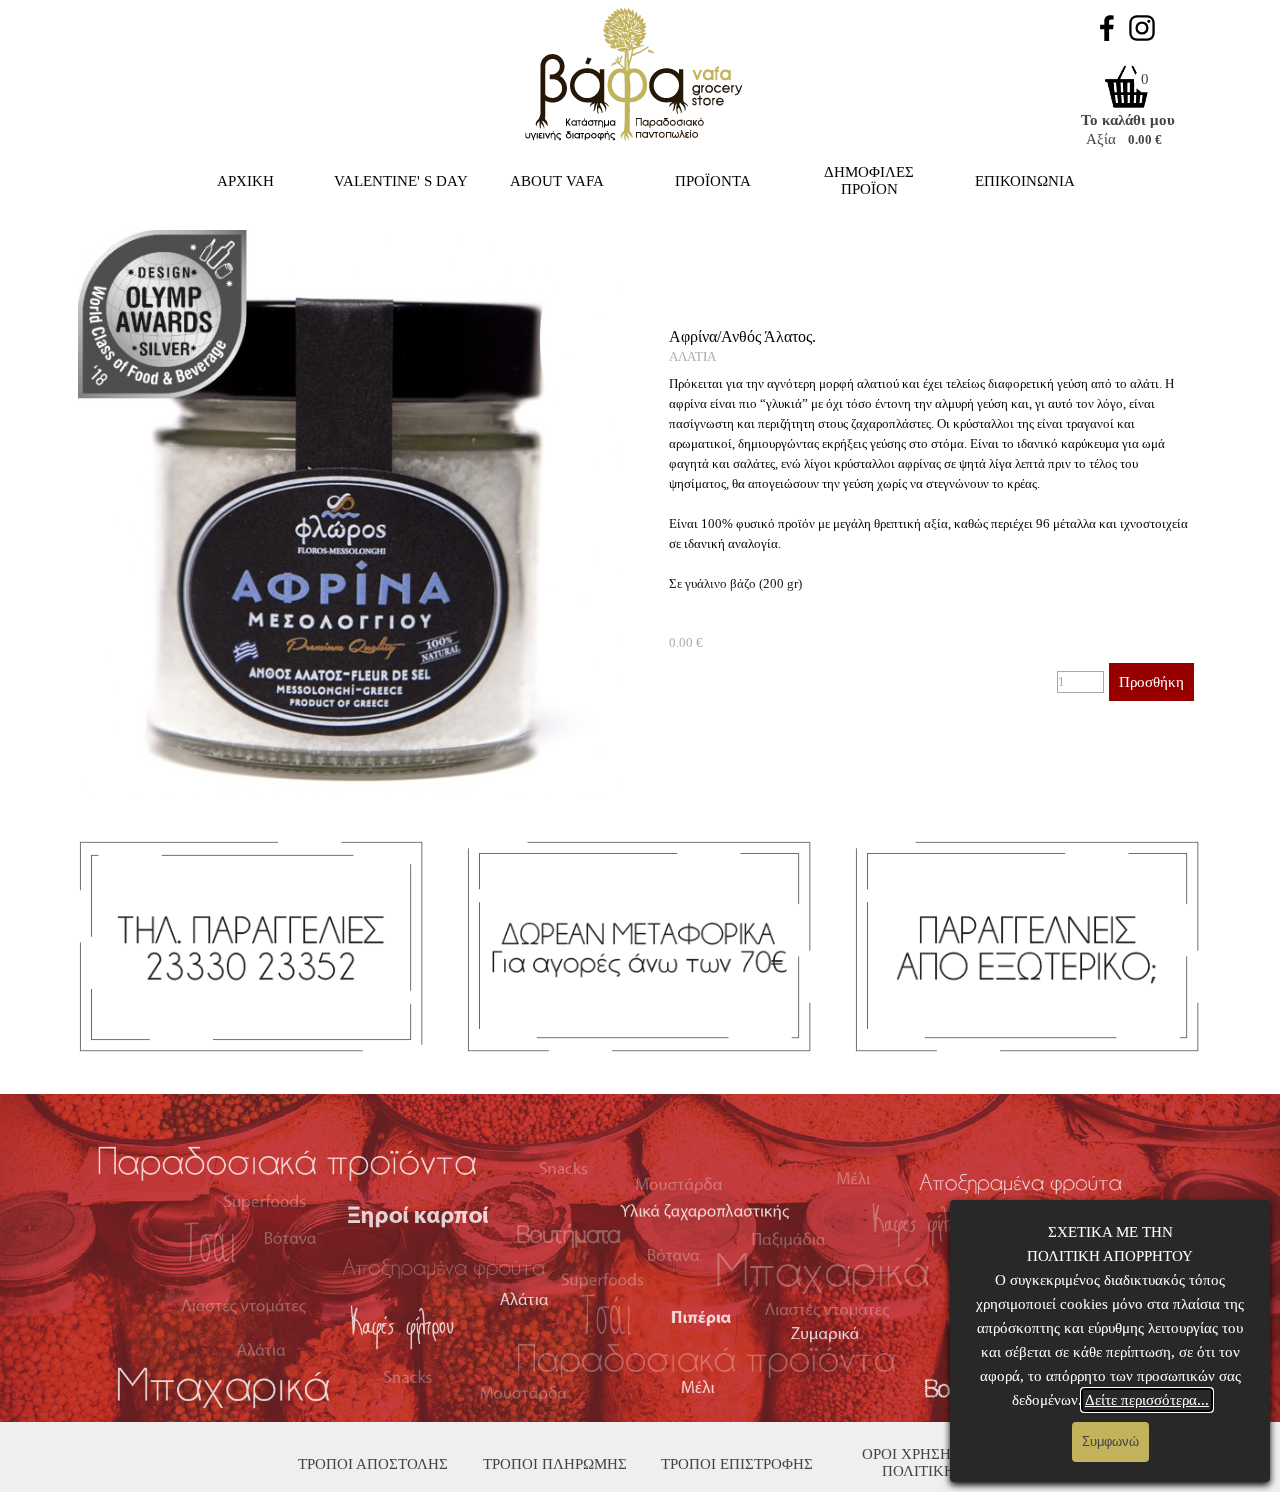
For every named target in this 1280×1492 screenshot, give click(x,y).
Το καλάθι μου (1128, 120)
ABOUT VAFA (557, 181)
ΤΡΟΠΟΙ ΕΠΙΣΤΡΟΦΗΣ (737, 1464)
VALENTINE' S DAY (401, 181)
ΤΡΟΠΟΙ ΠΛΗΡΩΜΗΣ (555, 1464)
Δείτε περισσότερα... (1147, 1400)
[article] (932, 514)
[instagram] (1142, 28)
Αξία (1101, 139)
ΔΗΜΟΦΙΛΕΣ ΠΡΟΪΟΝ (869, 180)
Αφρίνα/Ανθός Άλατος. (742, 336)
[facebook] (1107, 28)
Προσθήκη (1151, 682)
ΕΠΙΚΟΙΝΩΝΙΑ (1025, 181)
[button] (349, 229)
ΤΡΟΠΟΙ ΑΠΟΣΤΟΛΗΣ (373, 1464)
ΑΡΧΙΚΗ (245, 181)
